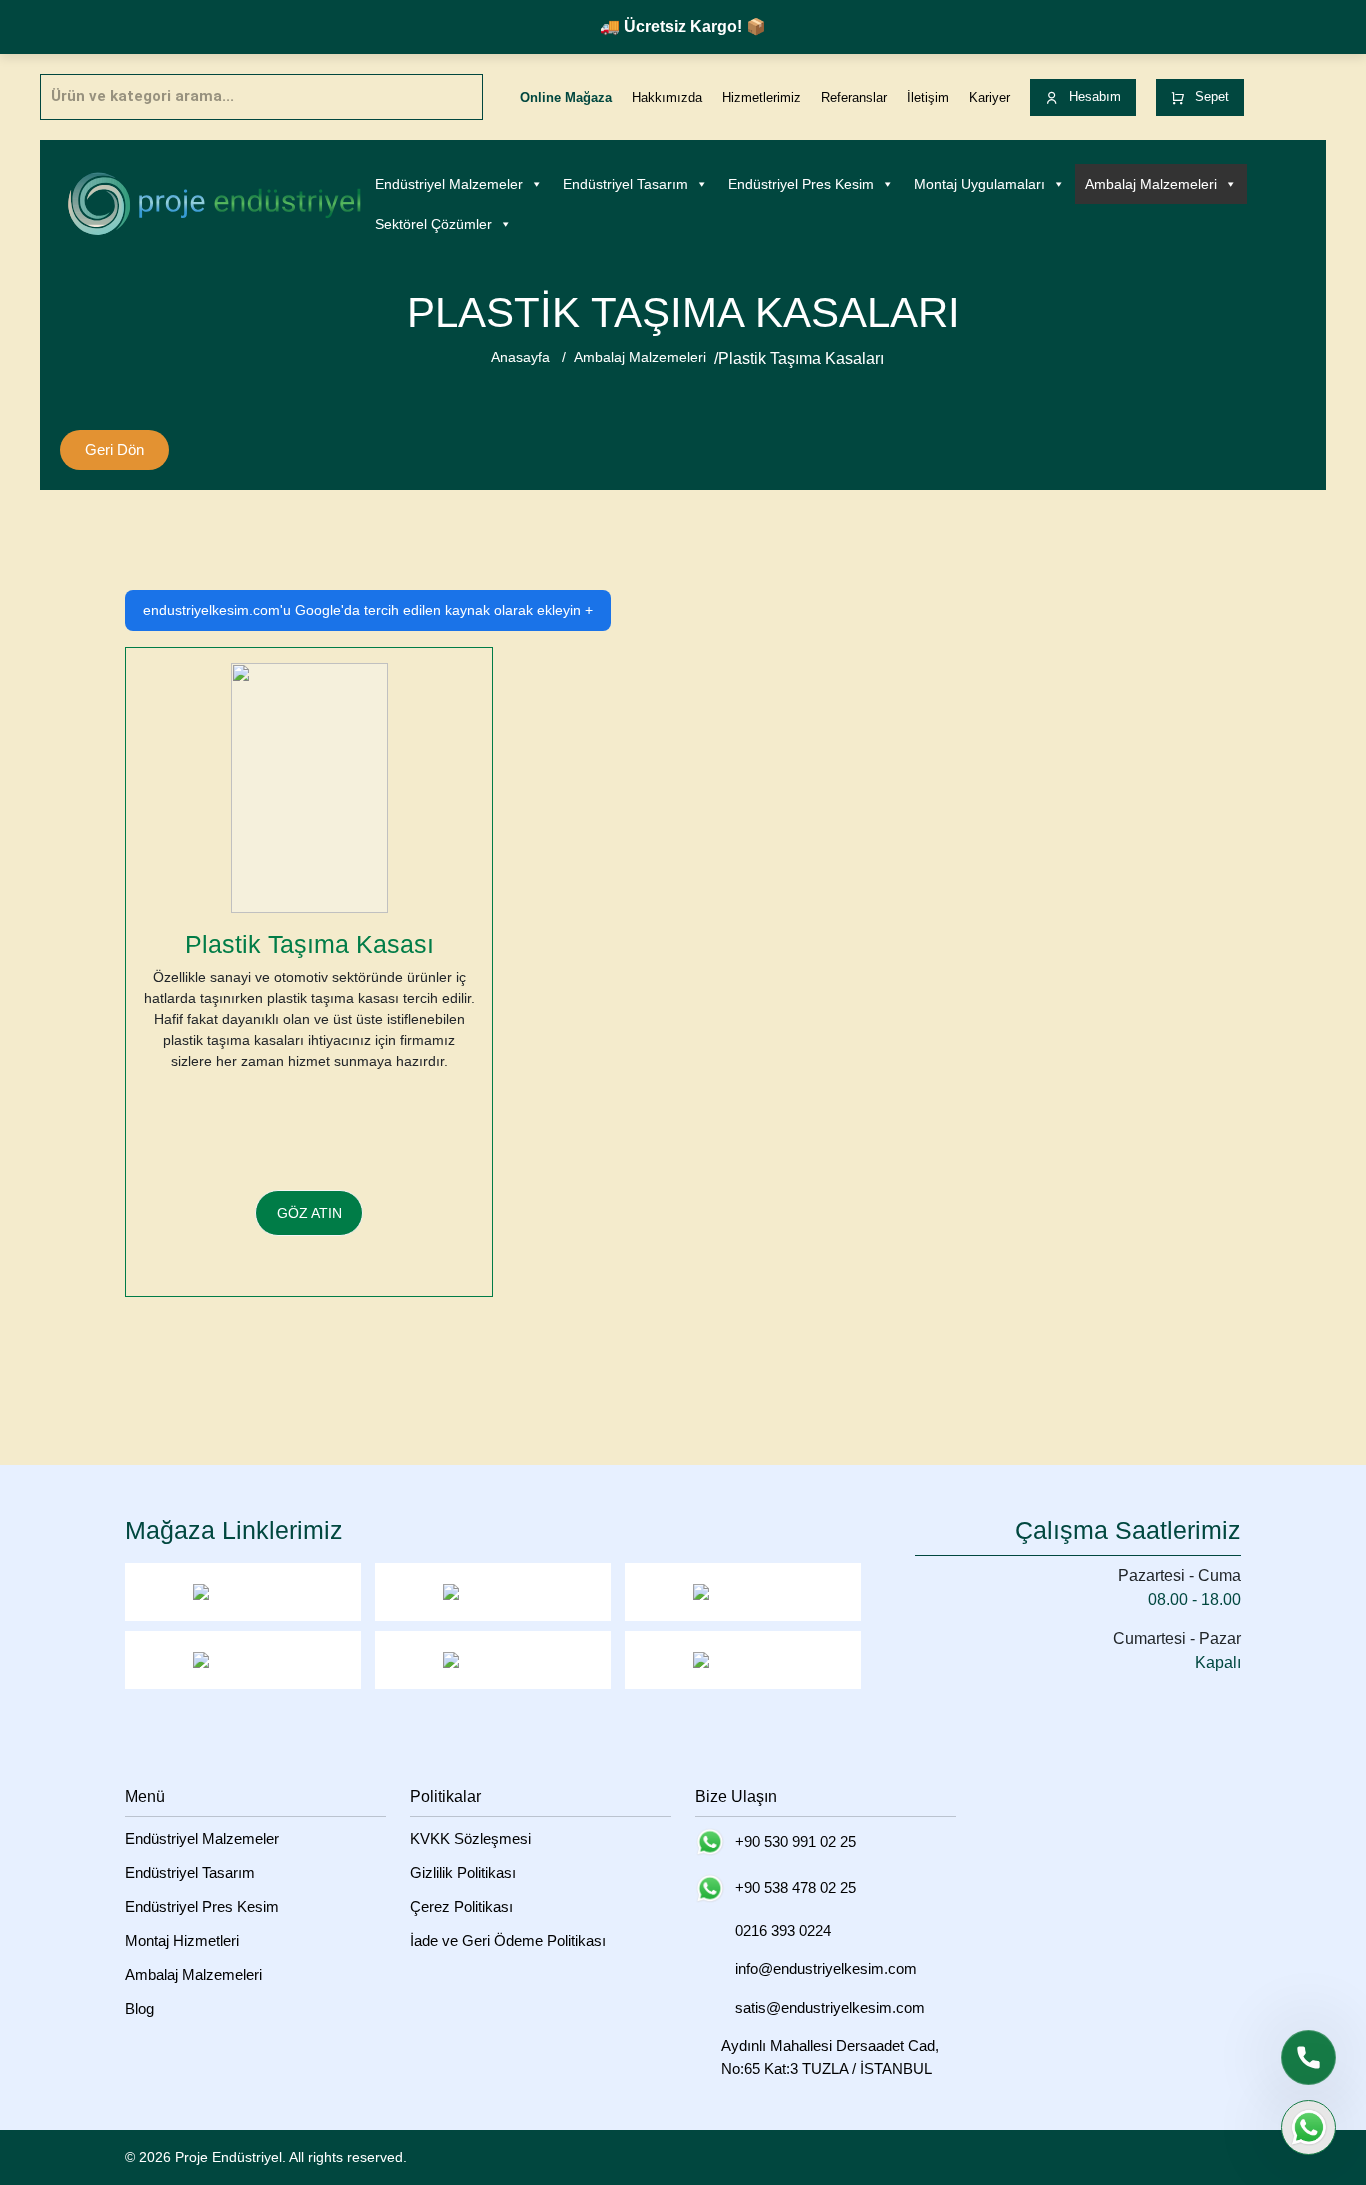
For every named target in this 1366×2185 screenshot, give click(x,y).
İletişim (928, 97)
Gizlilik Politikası (463, 1872)
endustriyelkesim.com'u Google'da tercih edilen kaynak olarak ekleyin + (368, 610)
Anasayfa (520, 357)
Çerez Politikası (461, 1906)
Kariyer (989, 97)
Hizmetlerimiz (761, 97)
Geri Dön (114, 449)
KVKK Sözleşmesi (470, 1838)
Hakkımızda (667, 97)
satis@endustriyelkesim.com (830, 2007)
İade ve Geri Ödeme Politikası (508, 1940)
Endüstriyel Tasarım (625, 184)
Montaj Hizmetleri (182, 1940)
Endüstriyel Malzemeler (449, 184)
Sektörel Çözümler (433, 224)
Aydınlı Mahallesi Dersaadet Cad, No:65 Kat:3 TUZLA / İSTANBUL (830, 2057)
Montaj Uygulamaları (979, 184)
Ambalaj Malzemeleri (1151, 184)
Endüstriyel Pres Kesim (801, 184)
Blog (139, 2008)
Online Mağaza (566, 97)
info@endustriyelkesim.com (826, 1968)
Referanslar (854, 97)
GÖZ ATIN (309, 1213)
